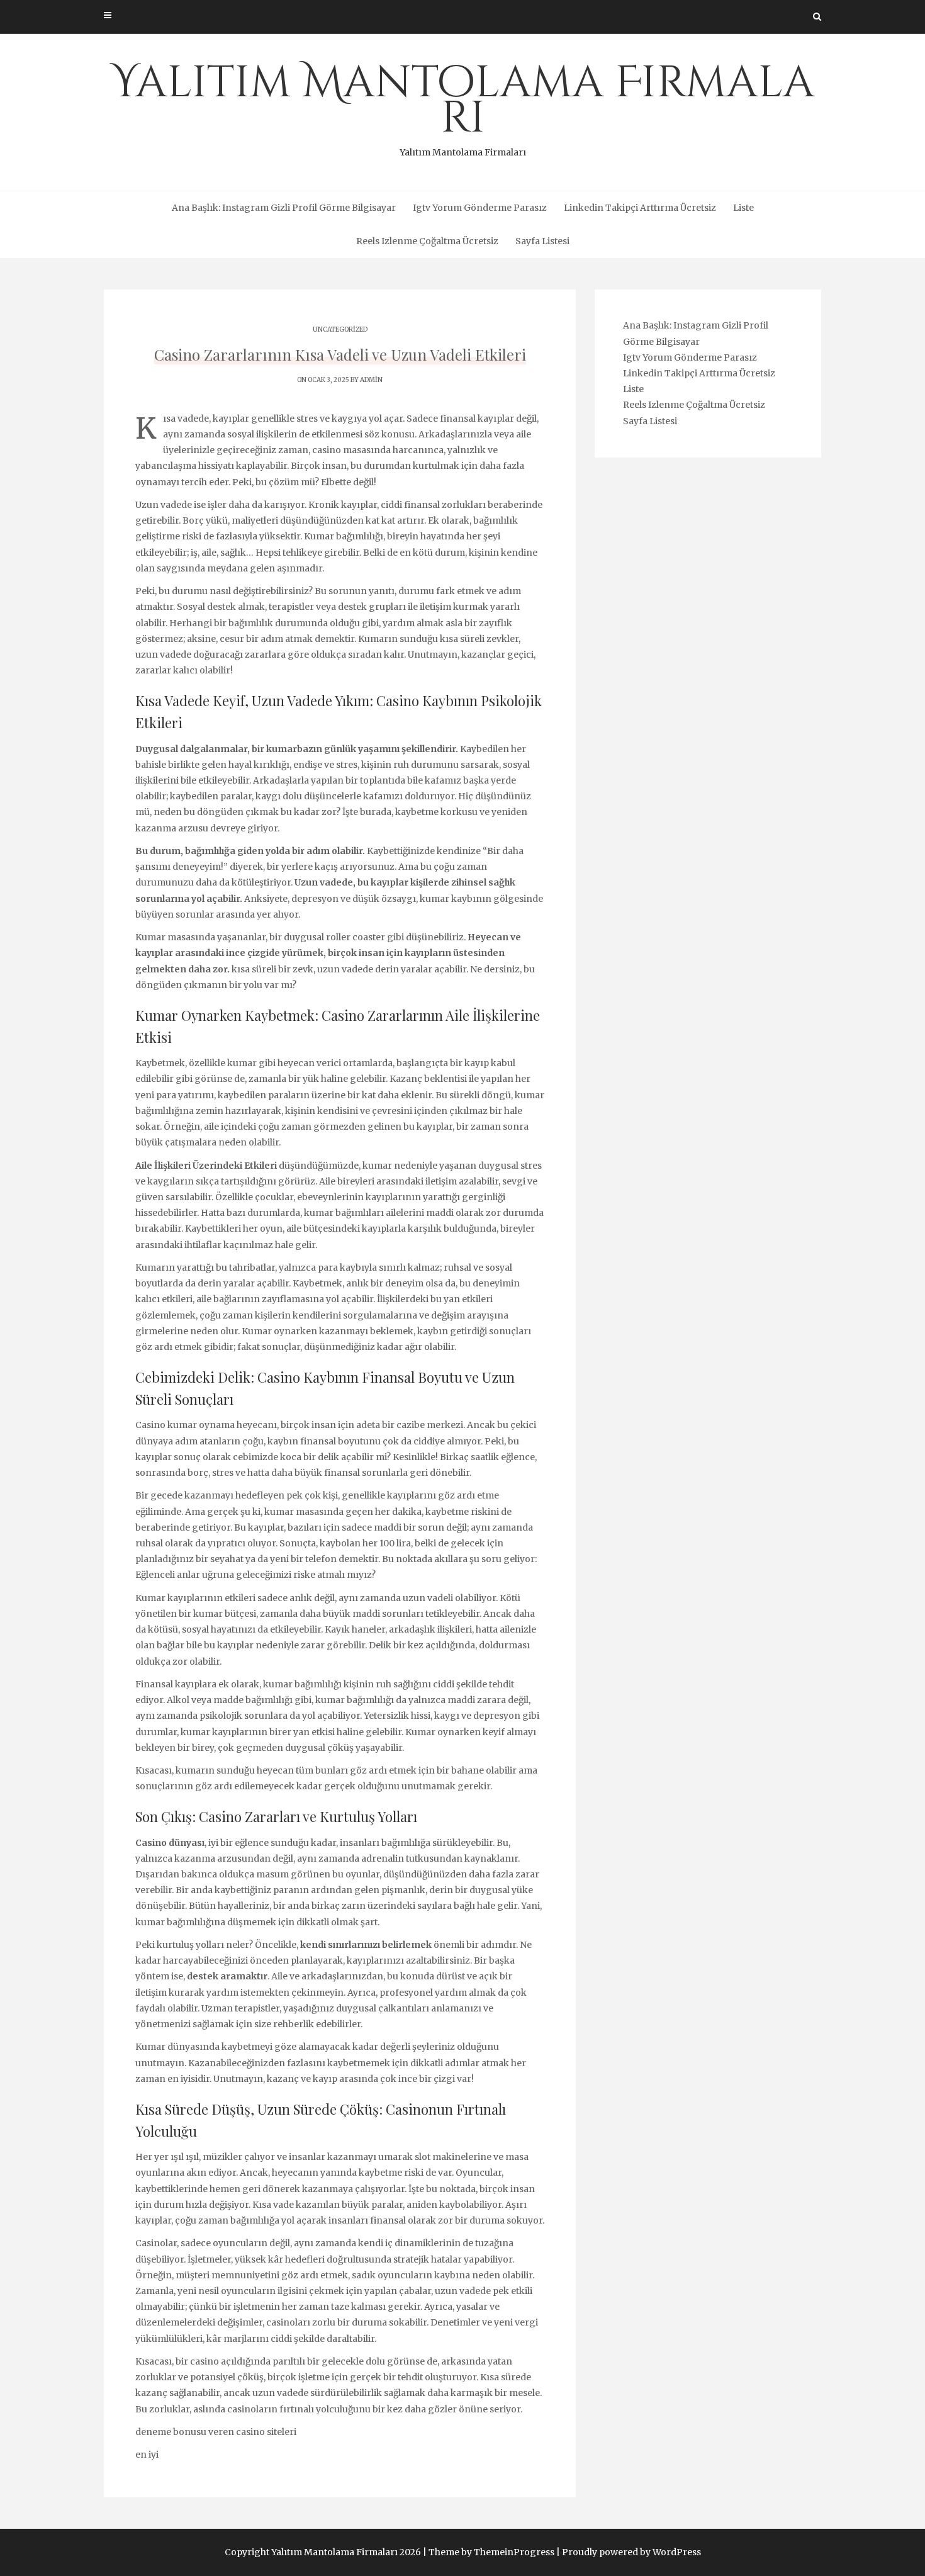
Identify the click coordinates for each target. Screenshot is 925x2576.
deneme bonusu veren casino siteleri (216, 2432)
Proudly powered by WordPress (631, 2552)
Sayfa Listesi (542, 241)
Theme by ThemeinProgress (491, 2552)
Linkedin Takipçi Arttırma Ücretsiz (640, 208)
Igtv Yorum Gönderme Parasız (480, 208)
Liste (743, 208)
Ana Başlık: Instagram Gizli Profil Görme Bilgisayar (284, 208)
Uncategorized (340, 329)
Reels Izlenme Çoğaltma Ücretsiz (427, 241)
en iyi (147, 2455)
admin (371, 380)
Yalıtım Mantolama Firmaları (463, 106)
